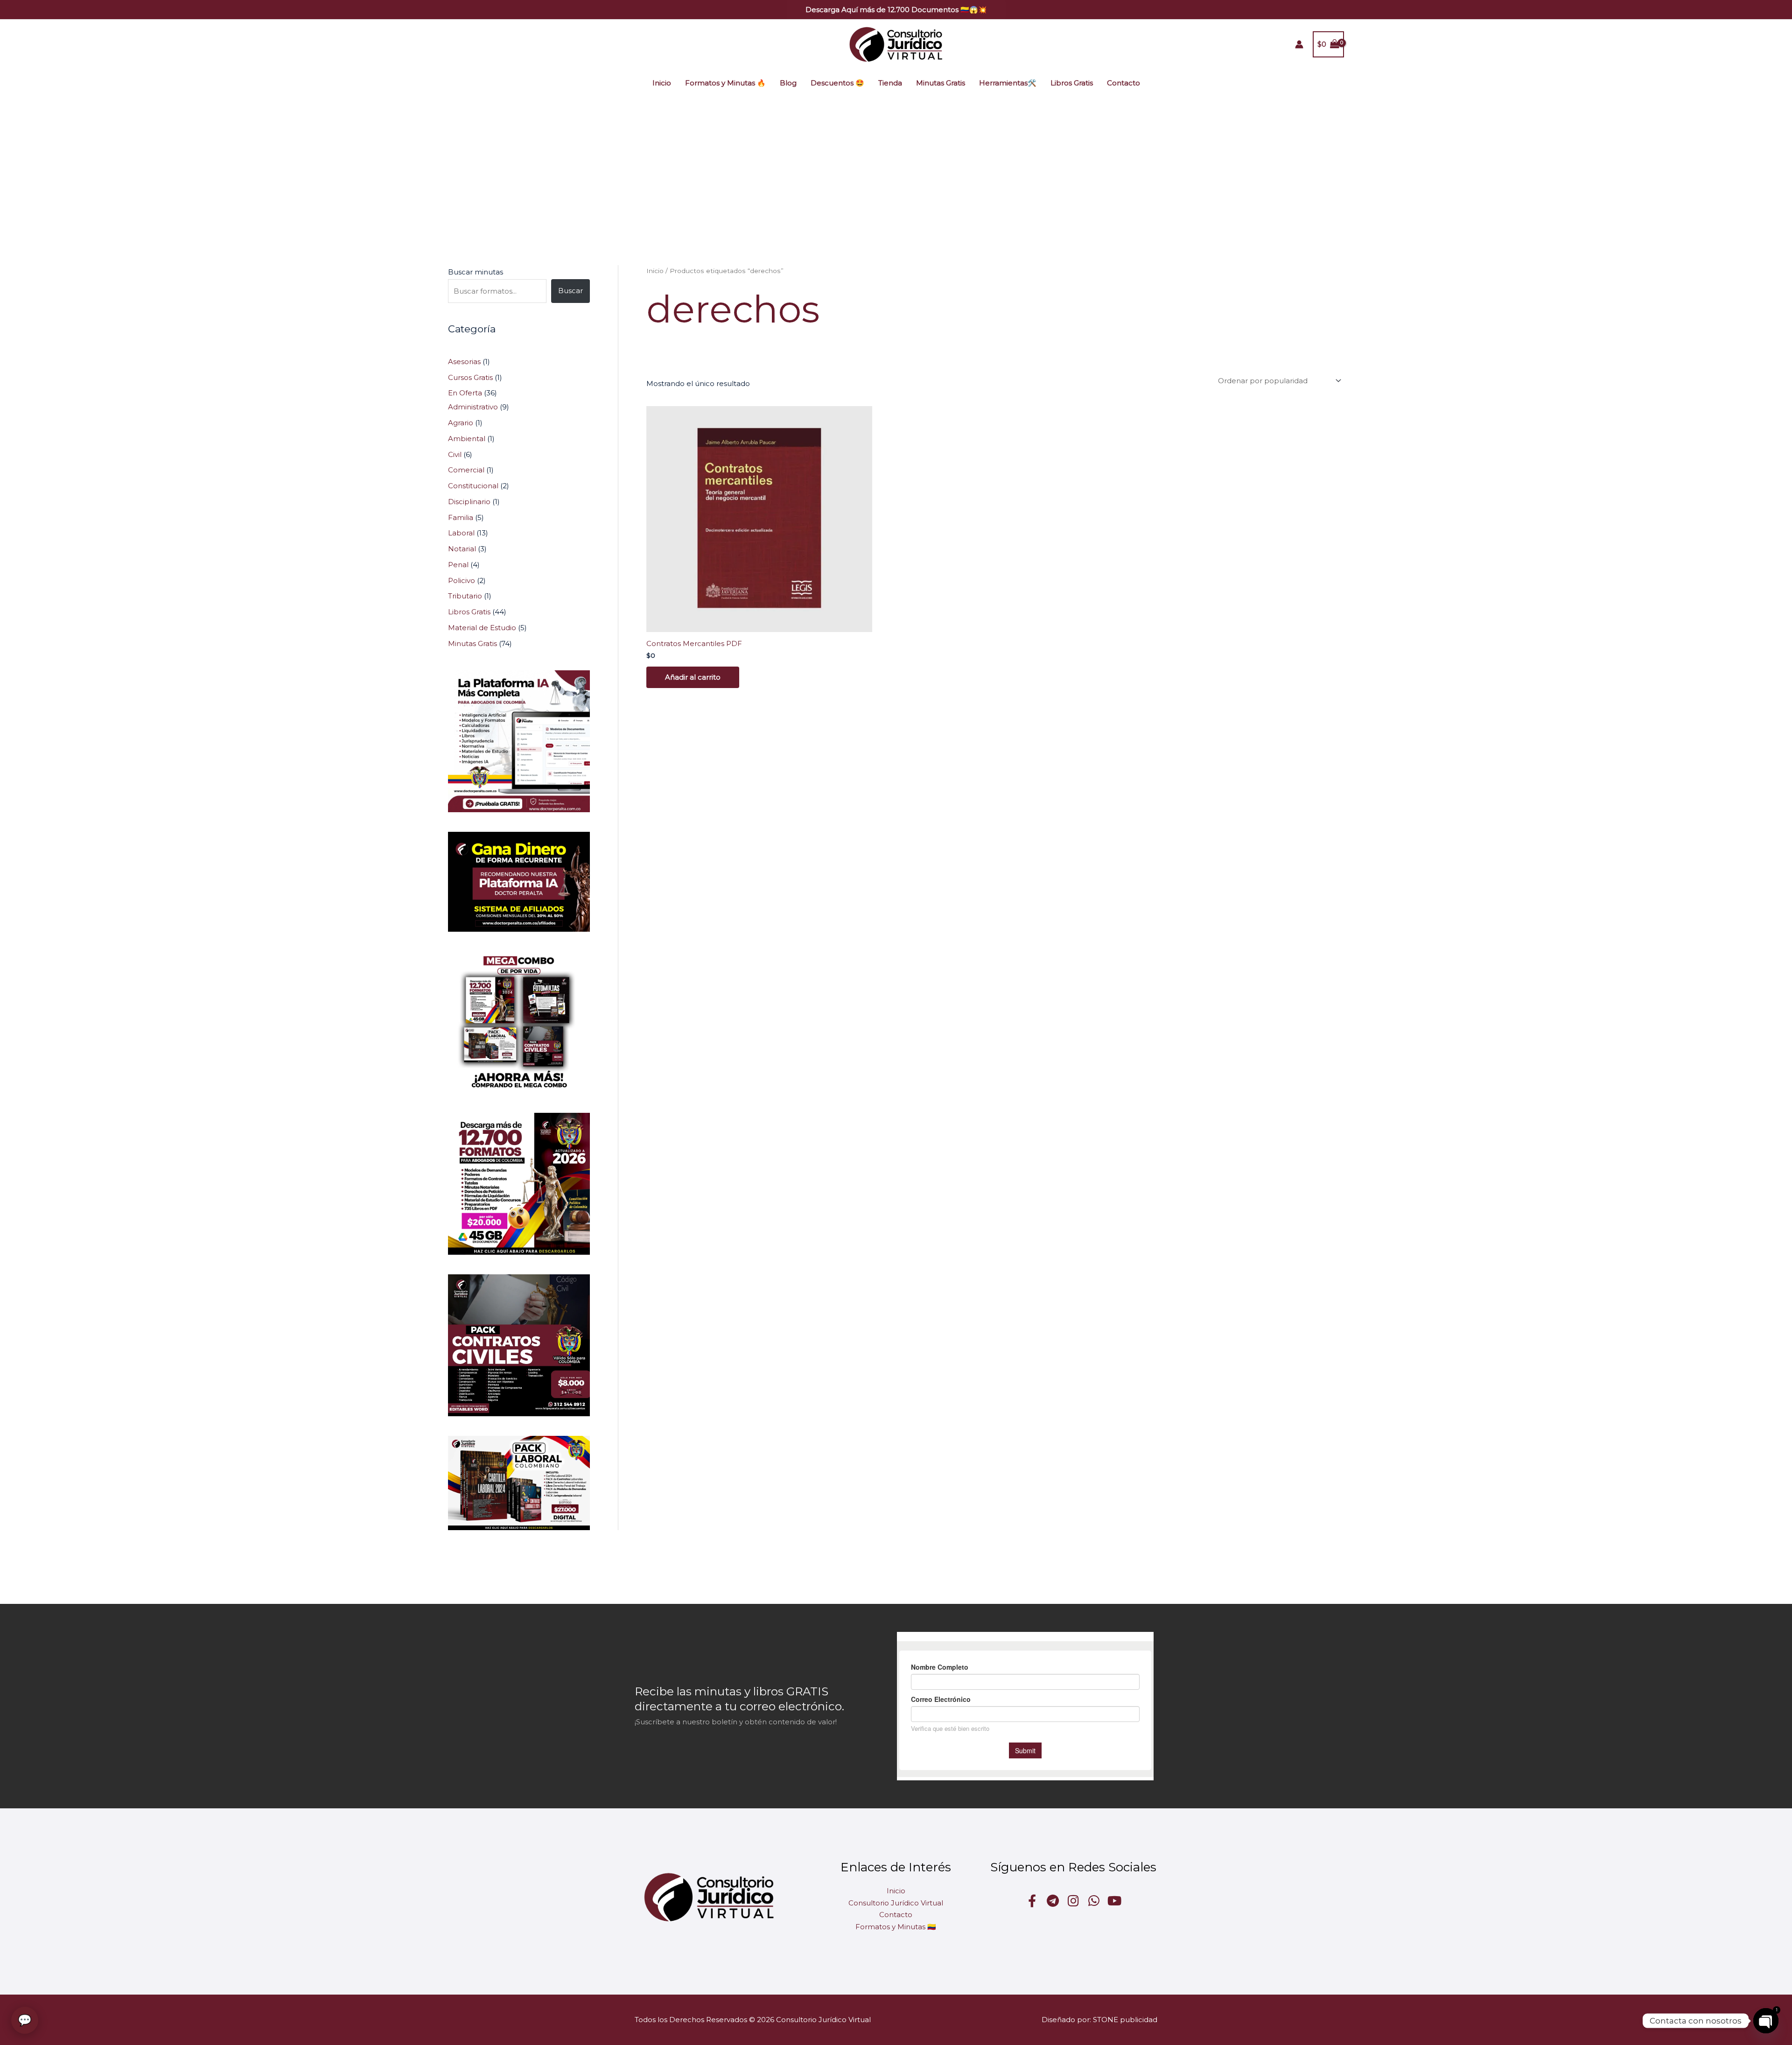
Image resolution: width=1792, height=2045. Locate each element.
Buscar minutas (476, 272)
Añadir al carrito (693, 677)
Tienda (890, 83)
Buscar (570, 291)
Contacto (1123, 83)
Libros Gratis (1072, 83)
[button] (896, 10)
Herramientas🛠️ (1008, 83)
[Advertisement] (896, 167)
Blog (788, 83)
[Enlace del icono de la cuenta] (1299, 44)
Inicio (662, 83)
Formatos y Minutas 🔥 (725, 83)
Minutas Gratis (941, 83)
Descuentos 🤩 (837, 83)
